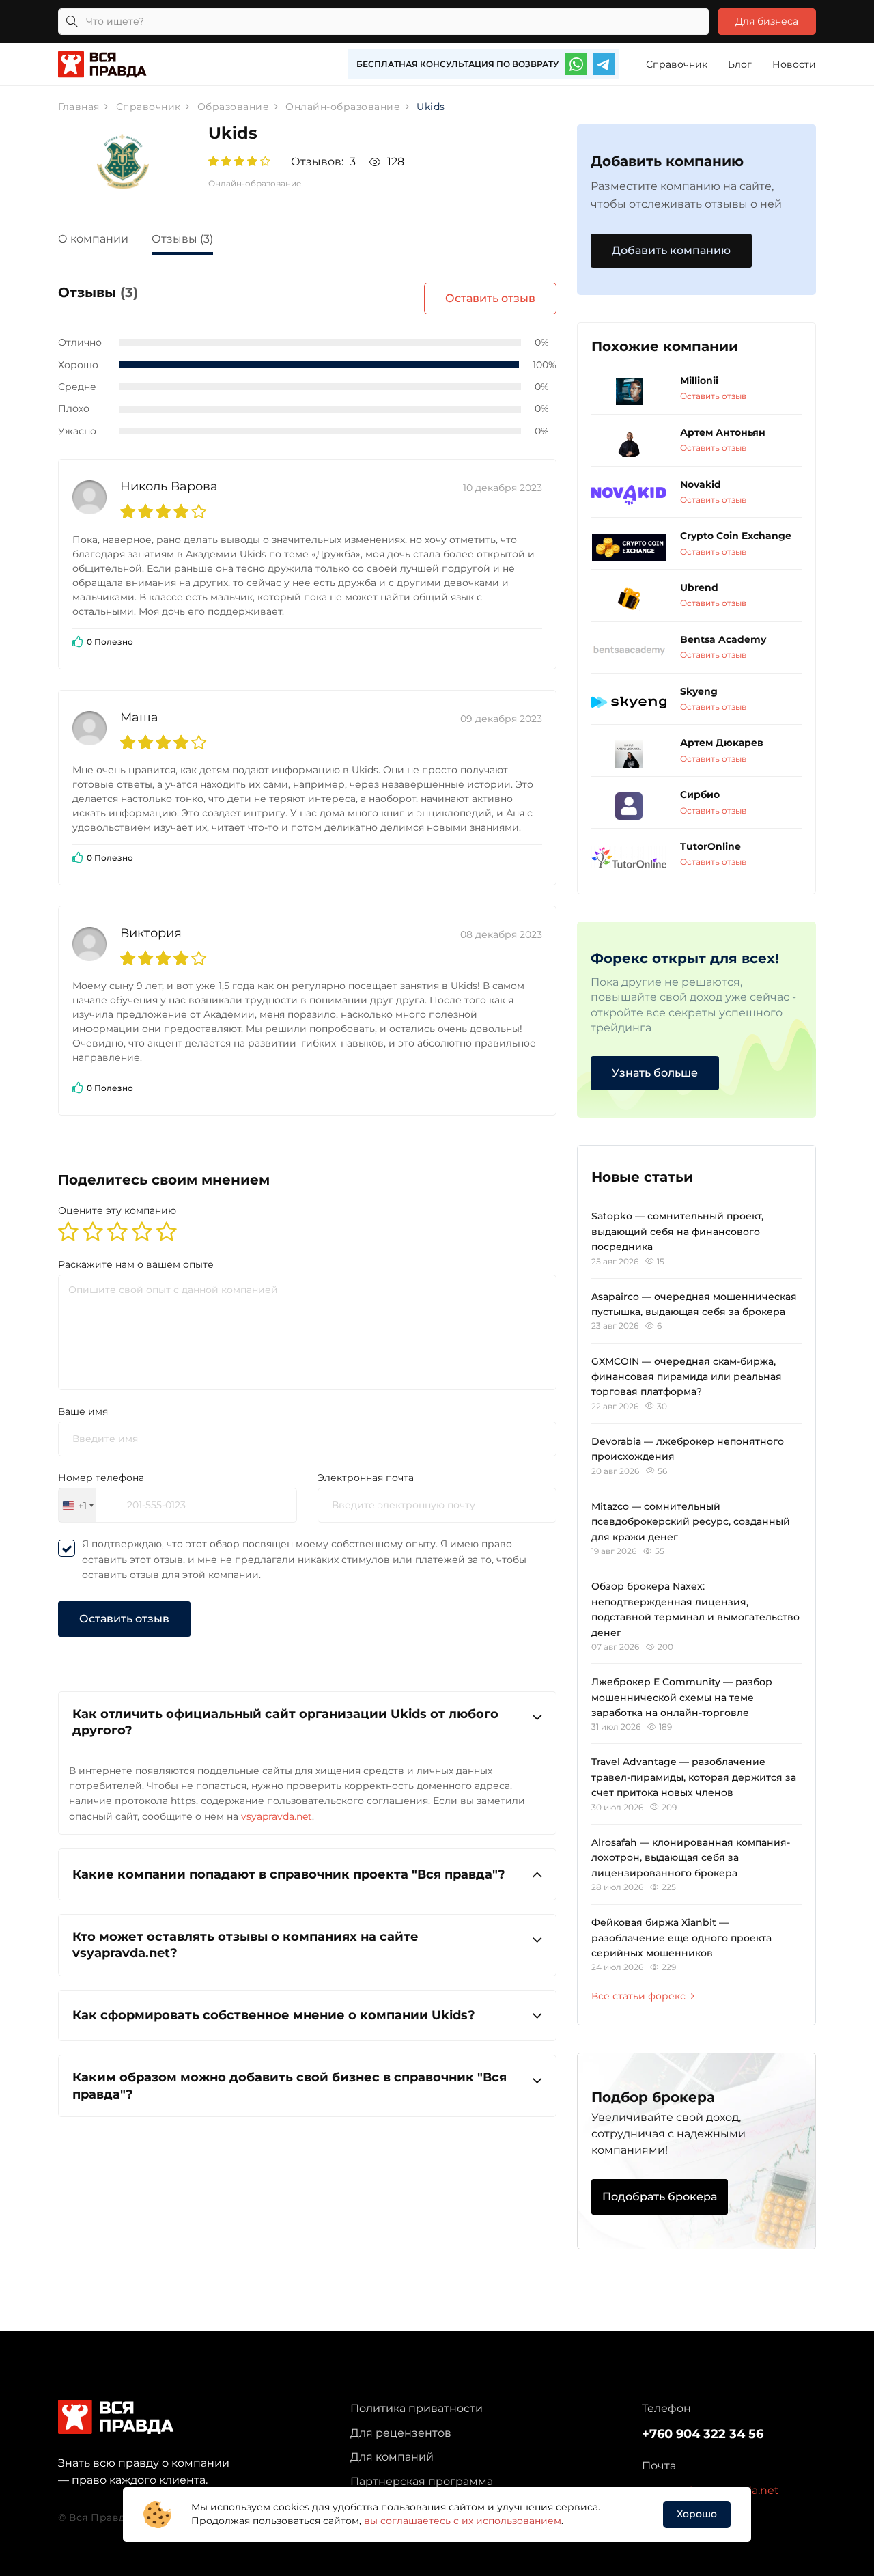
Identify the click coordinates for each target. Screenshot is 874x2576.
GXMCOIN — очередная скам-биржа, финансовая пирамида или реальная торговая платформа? (687, 1377)
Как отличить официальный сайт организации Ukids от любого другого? (285, 1722)
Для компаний (392, 2457)
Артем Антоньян (723, 432)
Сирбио (700, 794)
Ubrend (699, 587)
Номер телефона (101, 1478)
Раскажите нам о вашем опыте (136, 1264)
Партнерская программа (422, 2481)
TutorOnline (710, 846)
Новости (794, 64)
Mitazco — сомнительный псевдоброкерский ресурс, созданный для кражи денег (691, 1522)
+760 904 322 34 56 (703, 2434)
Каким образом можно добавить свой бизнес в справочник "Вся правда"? (290, 2086)
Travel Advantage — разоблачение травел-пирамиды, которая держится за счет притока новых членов (694, 1777)
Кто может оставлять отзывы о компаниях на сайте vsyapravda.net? (245, 1945)
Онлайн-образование (255, 183)
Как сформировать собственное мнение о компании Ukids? (274, 2015)
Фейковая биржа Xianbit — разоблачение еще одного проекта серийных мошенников (681, 1938)
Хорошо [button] (697, 2514)
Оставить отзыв (490, 298)
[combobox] (77, 1505)
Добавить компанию (671, 250)
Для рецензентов (401, 2433)
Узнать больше (655, 1073)
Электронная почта (366, 1478)
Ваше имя (83, 1411)
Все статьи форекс (638, 1996)
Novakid (701, 484)
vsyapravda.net (277, 1816)
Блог (740, 64)
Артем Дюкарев (722, 743)
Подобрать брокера (660, 2197)
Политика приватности (417, 2408)
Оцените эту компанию (117, 1210)
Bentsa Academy (723, 639)
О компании (93, 239)
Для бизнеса (767, 21)
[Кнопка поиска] (72, 22)
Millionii (699, 380)
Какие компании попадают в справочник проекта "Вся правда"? (289, 1874)
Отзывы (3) (182, 239)
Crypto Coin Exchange (736, 536)
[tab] (103, 241)
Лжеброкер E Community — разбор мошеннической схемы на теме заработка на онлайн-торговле (682, 1697)
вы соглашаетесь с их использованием (463, 2521)
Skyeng (699, 691)
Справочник (677, 64)
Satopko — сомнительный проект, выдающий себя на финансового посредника (677, 1231)
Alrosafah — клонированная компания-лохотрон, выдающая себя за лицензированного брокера (691, 1858)
